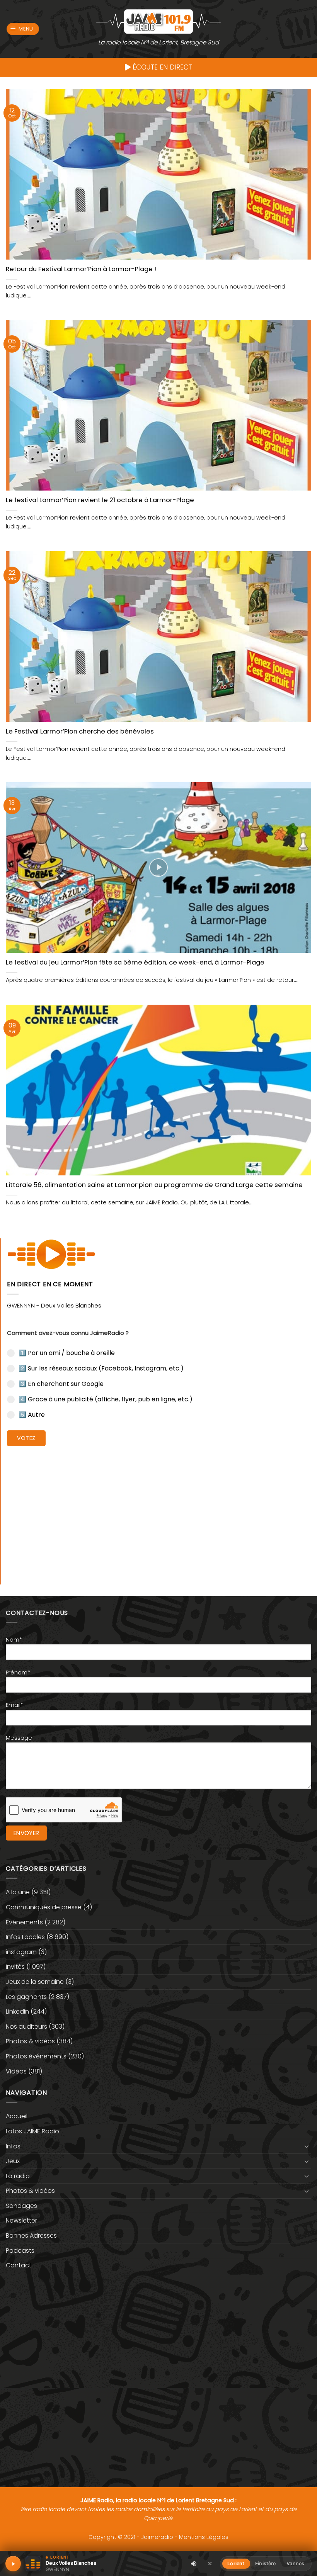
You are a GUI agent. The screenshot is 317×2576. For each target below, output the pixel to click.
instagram (21, 1952)
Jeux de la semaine (35, 1982)
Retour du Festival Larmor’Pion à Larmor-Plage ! (81, 269)
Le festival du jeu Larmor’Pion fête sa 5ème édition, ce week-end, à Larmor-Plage (135, 963)
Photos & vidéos (30, 2041)
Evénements (24, 1922)
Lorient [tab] (236, 2563)
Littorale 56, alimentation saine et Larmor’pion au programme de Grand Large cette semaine (154, 1185)
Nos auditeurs (26, 2027)
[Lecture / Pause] (13, 2564)
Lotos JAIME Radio (32, 2131)
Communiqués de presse (44, 1907)
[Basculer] (307, 2146)
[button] (23, 29)
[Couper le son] (194, 2564)
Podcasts (20, 2251)
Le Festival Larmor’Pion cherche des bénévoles (80, 732)
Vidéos (16, 2071)
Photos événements (36, 2056)
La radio (18, 2176)
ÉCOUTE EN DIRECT (162, 67)
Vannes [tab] (295, 2563)
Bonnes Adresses (31, 2236)
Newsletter (21, 2220)
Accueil (17, 2116)
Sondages (21, 2206)
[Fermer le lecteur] (210, 2563)
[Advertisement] (159, 1510)
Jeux (13, 2161)
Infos (13, 2146)
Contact (19, 2265)
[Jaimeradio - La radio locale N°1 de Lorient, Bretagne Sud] (158, 21)
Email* (14, 1705)
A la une (18, 1892)
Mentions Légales (204, 2537)
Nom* (14, 1640)
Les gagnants (26, 1997)
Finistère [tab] (265, 2563)
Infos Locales (25, 1937)
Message (19, 1738)
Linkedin (17, 2011)
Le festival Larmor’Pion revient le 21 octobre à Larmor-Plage (100, 500)
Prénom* (18, 1673)
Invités (15, 1967)
